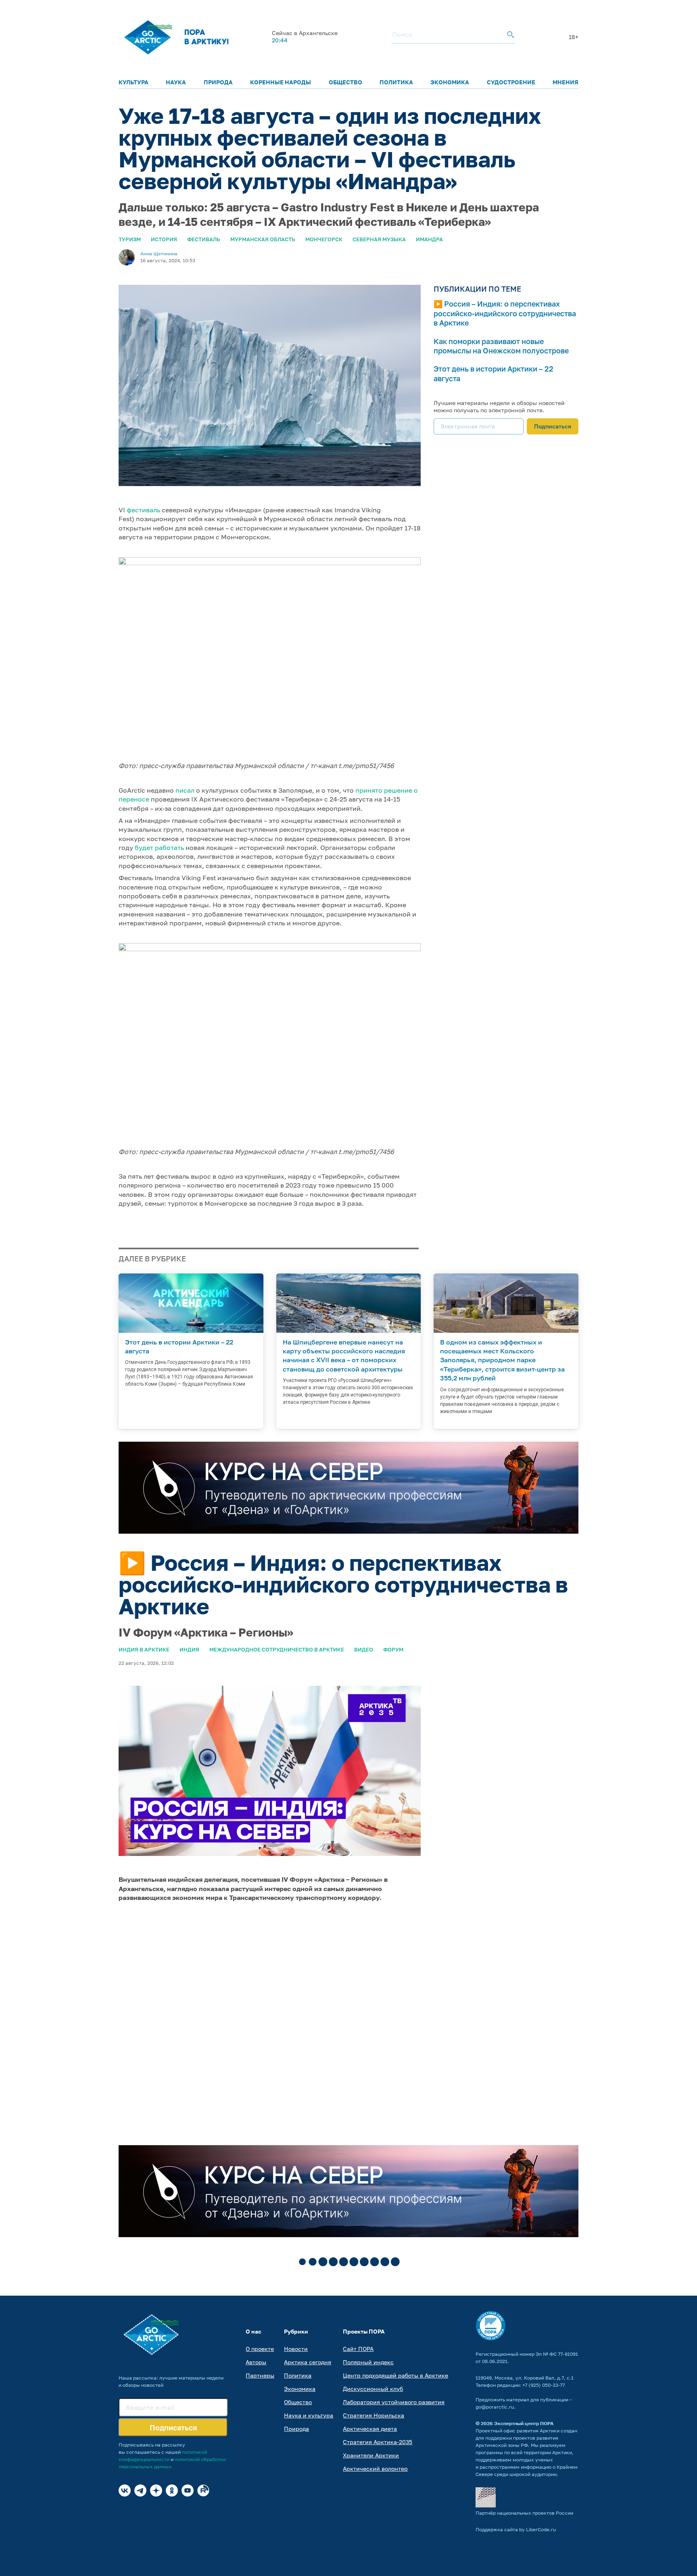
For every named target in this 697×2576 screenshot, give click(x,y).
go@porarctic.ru (495, 2407)
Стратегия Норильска (374, 2415)
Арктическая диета (370, 2429)
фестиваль (143, 510)
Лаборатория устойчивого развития (394, 2402)
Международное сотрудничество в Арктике (277, 1649)
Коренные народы (281, 82)
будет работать (159, 848)
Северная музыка (379, 239)
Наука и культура (309, 2415)
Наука (176, 82)
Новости (296, 2349)
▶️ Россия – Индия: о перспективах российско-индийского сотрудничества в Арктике (505, 313)
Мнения (566, 82)
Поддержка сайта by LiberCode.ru (516, 2529)
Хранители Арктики (371, 2455)
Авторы (256, 2362)
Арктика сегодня (308, 2362)
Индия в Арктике (144, 1649)
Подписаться (553, 426)
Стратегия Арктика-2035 (378, 2442)
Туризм (130, 239)
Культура (134, 82)
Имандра (429, 239)
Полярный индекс (368, 2362)
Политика (396, 82)
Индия (189, 1649)
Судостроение (511, 82)
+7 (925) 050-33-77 (544, 2385)
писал (185, 790)
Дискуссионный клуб (373, 2389)
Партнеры (260, 2375)
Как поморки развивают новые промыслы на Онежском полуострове (501, 346)
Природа (218, 82)
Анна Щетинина (159, 254)
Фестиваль (204, 239)
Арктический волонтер (375, 2468)
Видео (364, 1649)
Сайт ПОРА (358, 2349)
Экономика (450, 82)
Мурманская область (263, 239)
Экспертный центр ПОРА (524, 2423)
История (164, 239)
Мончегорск (324, 239)
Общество (345, 82)
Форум (393, 1649)
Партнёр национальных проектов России (524, 2513)
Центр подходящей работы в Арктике (395, 2375)
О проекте (260, 2349)
